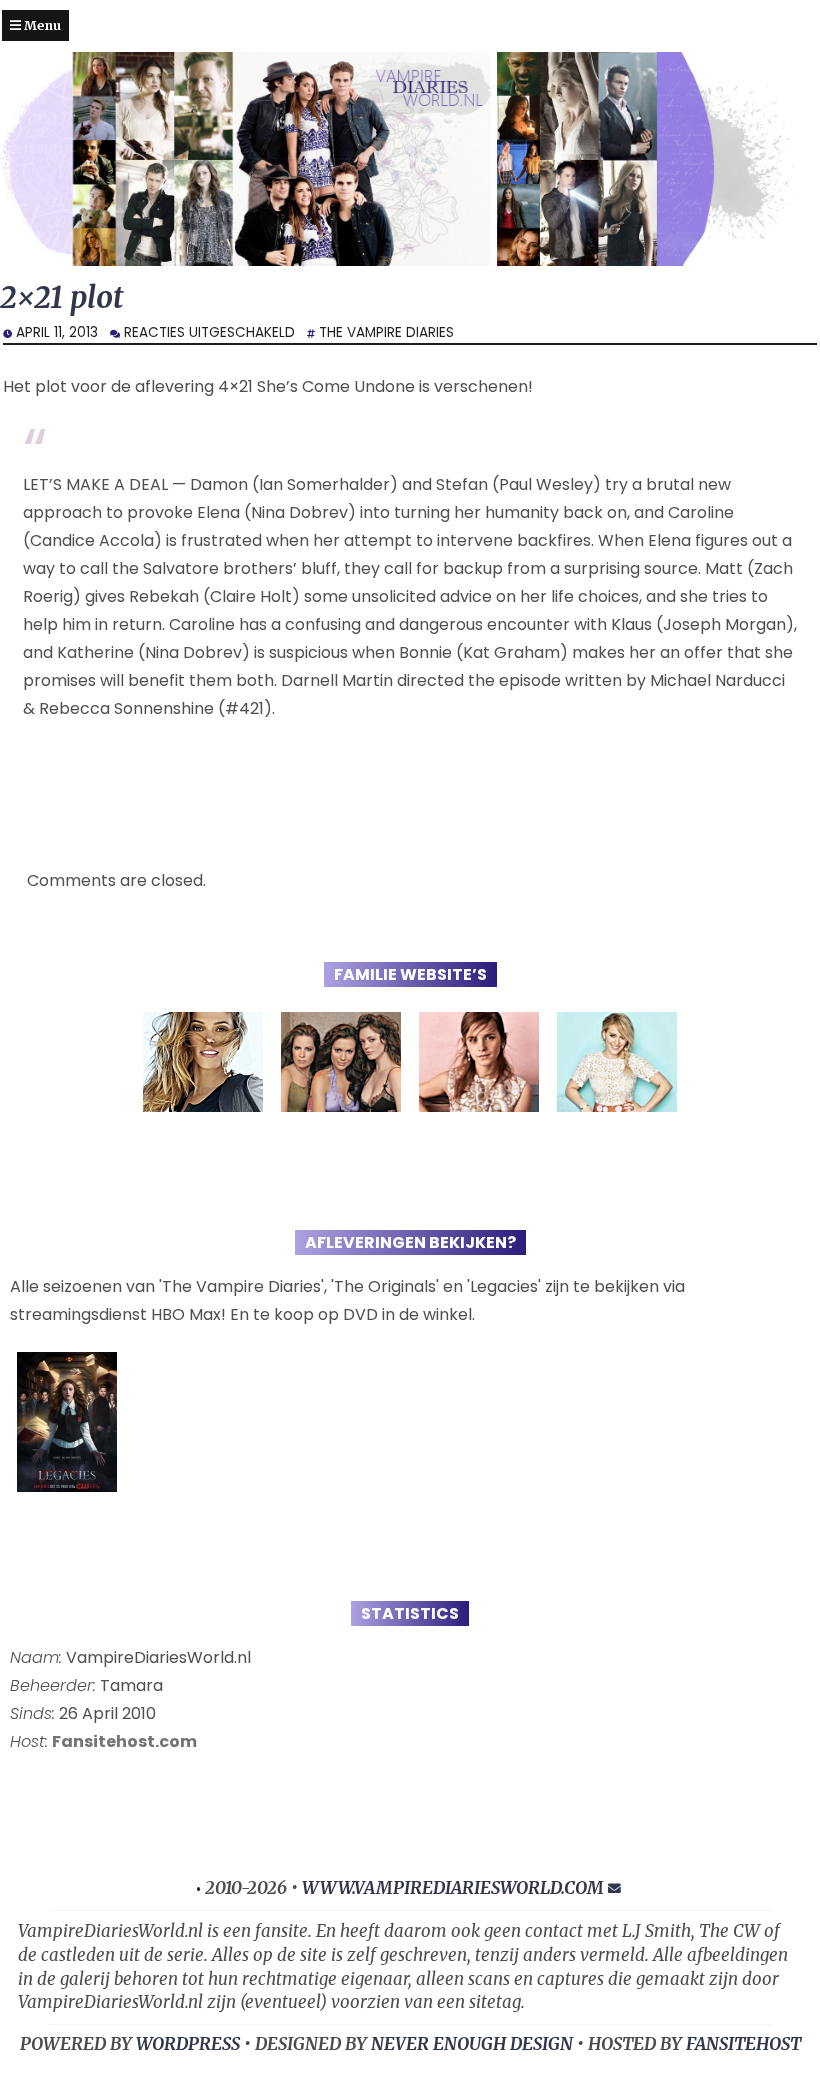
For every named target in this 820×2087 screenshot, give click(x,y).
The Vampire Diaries (386, 332)
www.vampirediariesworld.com (453, 1888)
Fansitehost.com (124, 1741)
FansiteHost (743, 2044)
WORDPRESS (188, 2044)
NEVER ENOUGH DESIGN (472, 2044)
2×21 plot (61, 297)
